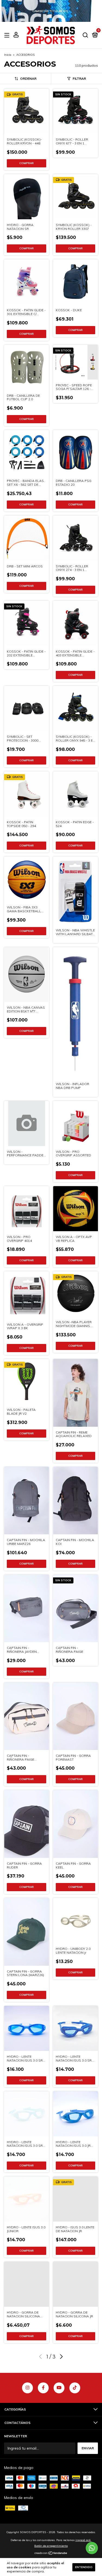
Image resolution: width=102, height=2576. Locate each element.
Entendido (84, 2567)
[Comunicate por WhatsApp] (92, 2548)
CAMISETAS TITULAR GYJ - (51, 11)
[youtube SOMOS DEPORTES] (59, 2388)
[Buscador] (85, 35)
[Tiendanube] (51, 2554)
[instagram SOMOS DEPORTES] (27, 2388)
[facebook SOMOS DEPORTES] (43, 2388)
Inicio (8, 55)
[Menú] (8, 35)
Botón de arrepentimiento (51, 2546)
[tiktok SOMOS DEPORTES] (75, 2388)
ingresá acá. (83, 2540)
